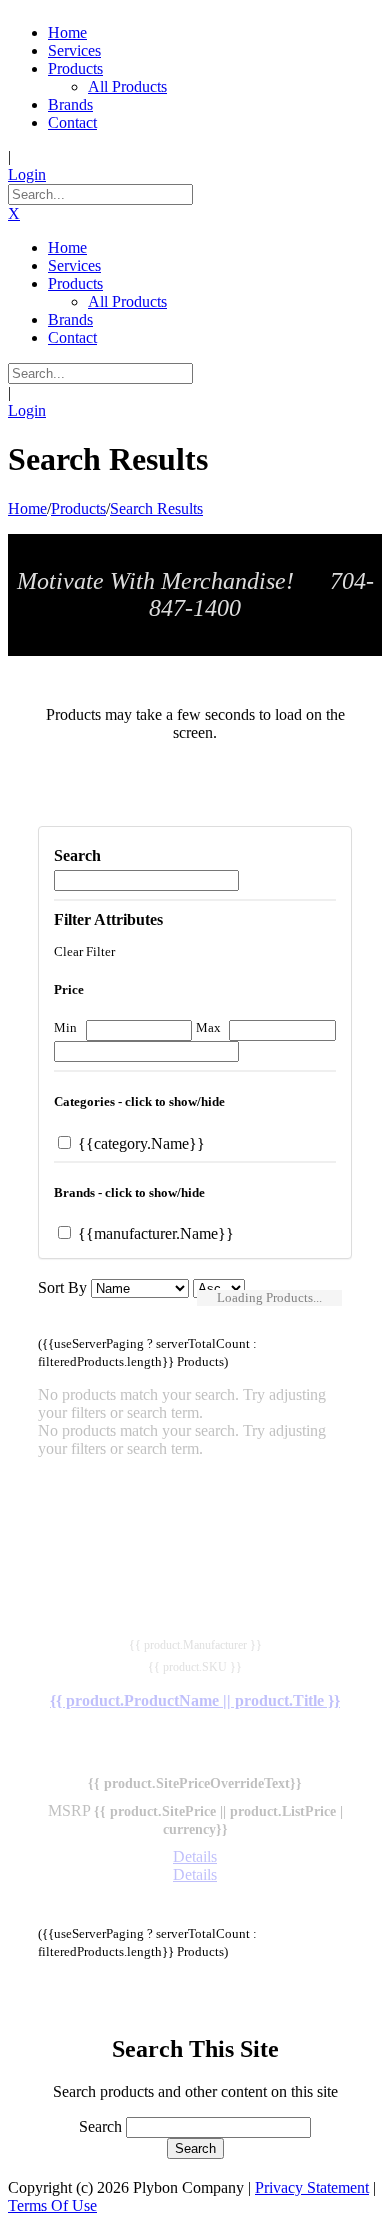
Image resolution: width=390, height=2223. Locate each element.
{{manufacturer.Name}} (154, 1233)
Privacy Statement (312, 2187)
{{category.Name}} (139, 1143)
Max (208, 1027)
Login (27, 174)
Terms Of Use (52, 2205)
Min (65, 1027)
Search (100, 2126)
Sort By (62, 1287)
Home (27, 508)
